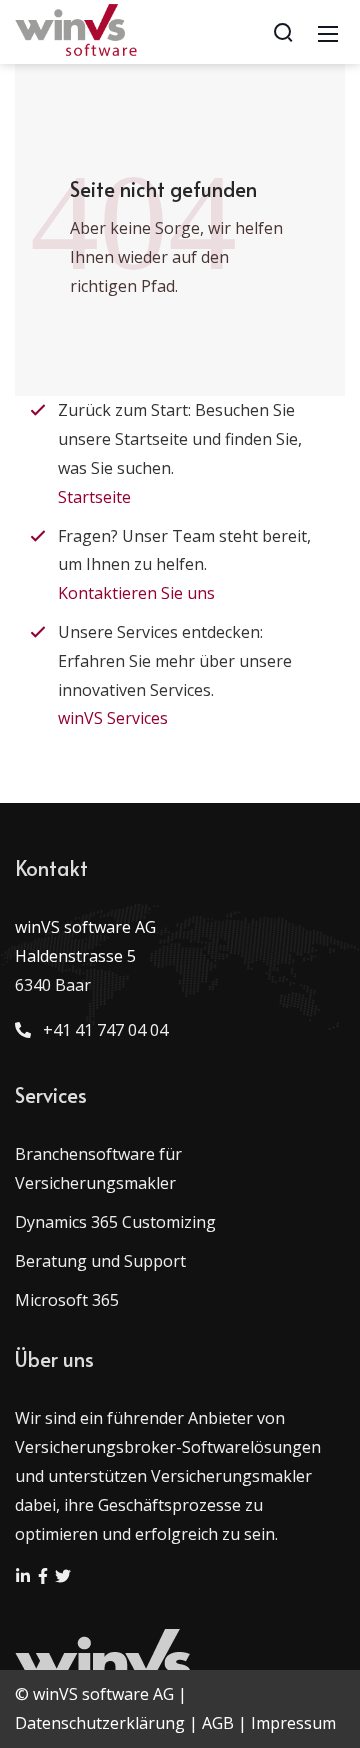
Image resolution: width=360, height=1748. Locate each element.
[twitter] (63, 1578)
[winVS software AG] (77, 30)
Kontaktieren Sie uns (136, 593)
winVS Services (113, 718)
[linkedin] (25, 1578)
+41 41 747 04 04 (101, 1030)
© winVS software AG (94, 1694)
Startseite (94, 497)
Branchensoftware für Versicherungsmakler (98, 1168)
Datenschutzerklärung (100, 1723)
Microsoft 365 (67, 1300)
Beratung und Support (100, 1261)
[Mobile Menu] (328, 32)
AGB (218, 1723)
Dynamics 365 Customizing (115, 1222)
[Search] (283, 32)
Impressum (293, 1723)
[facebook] (45, 1578)
